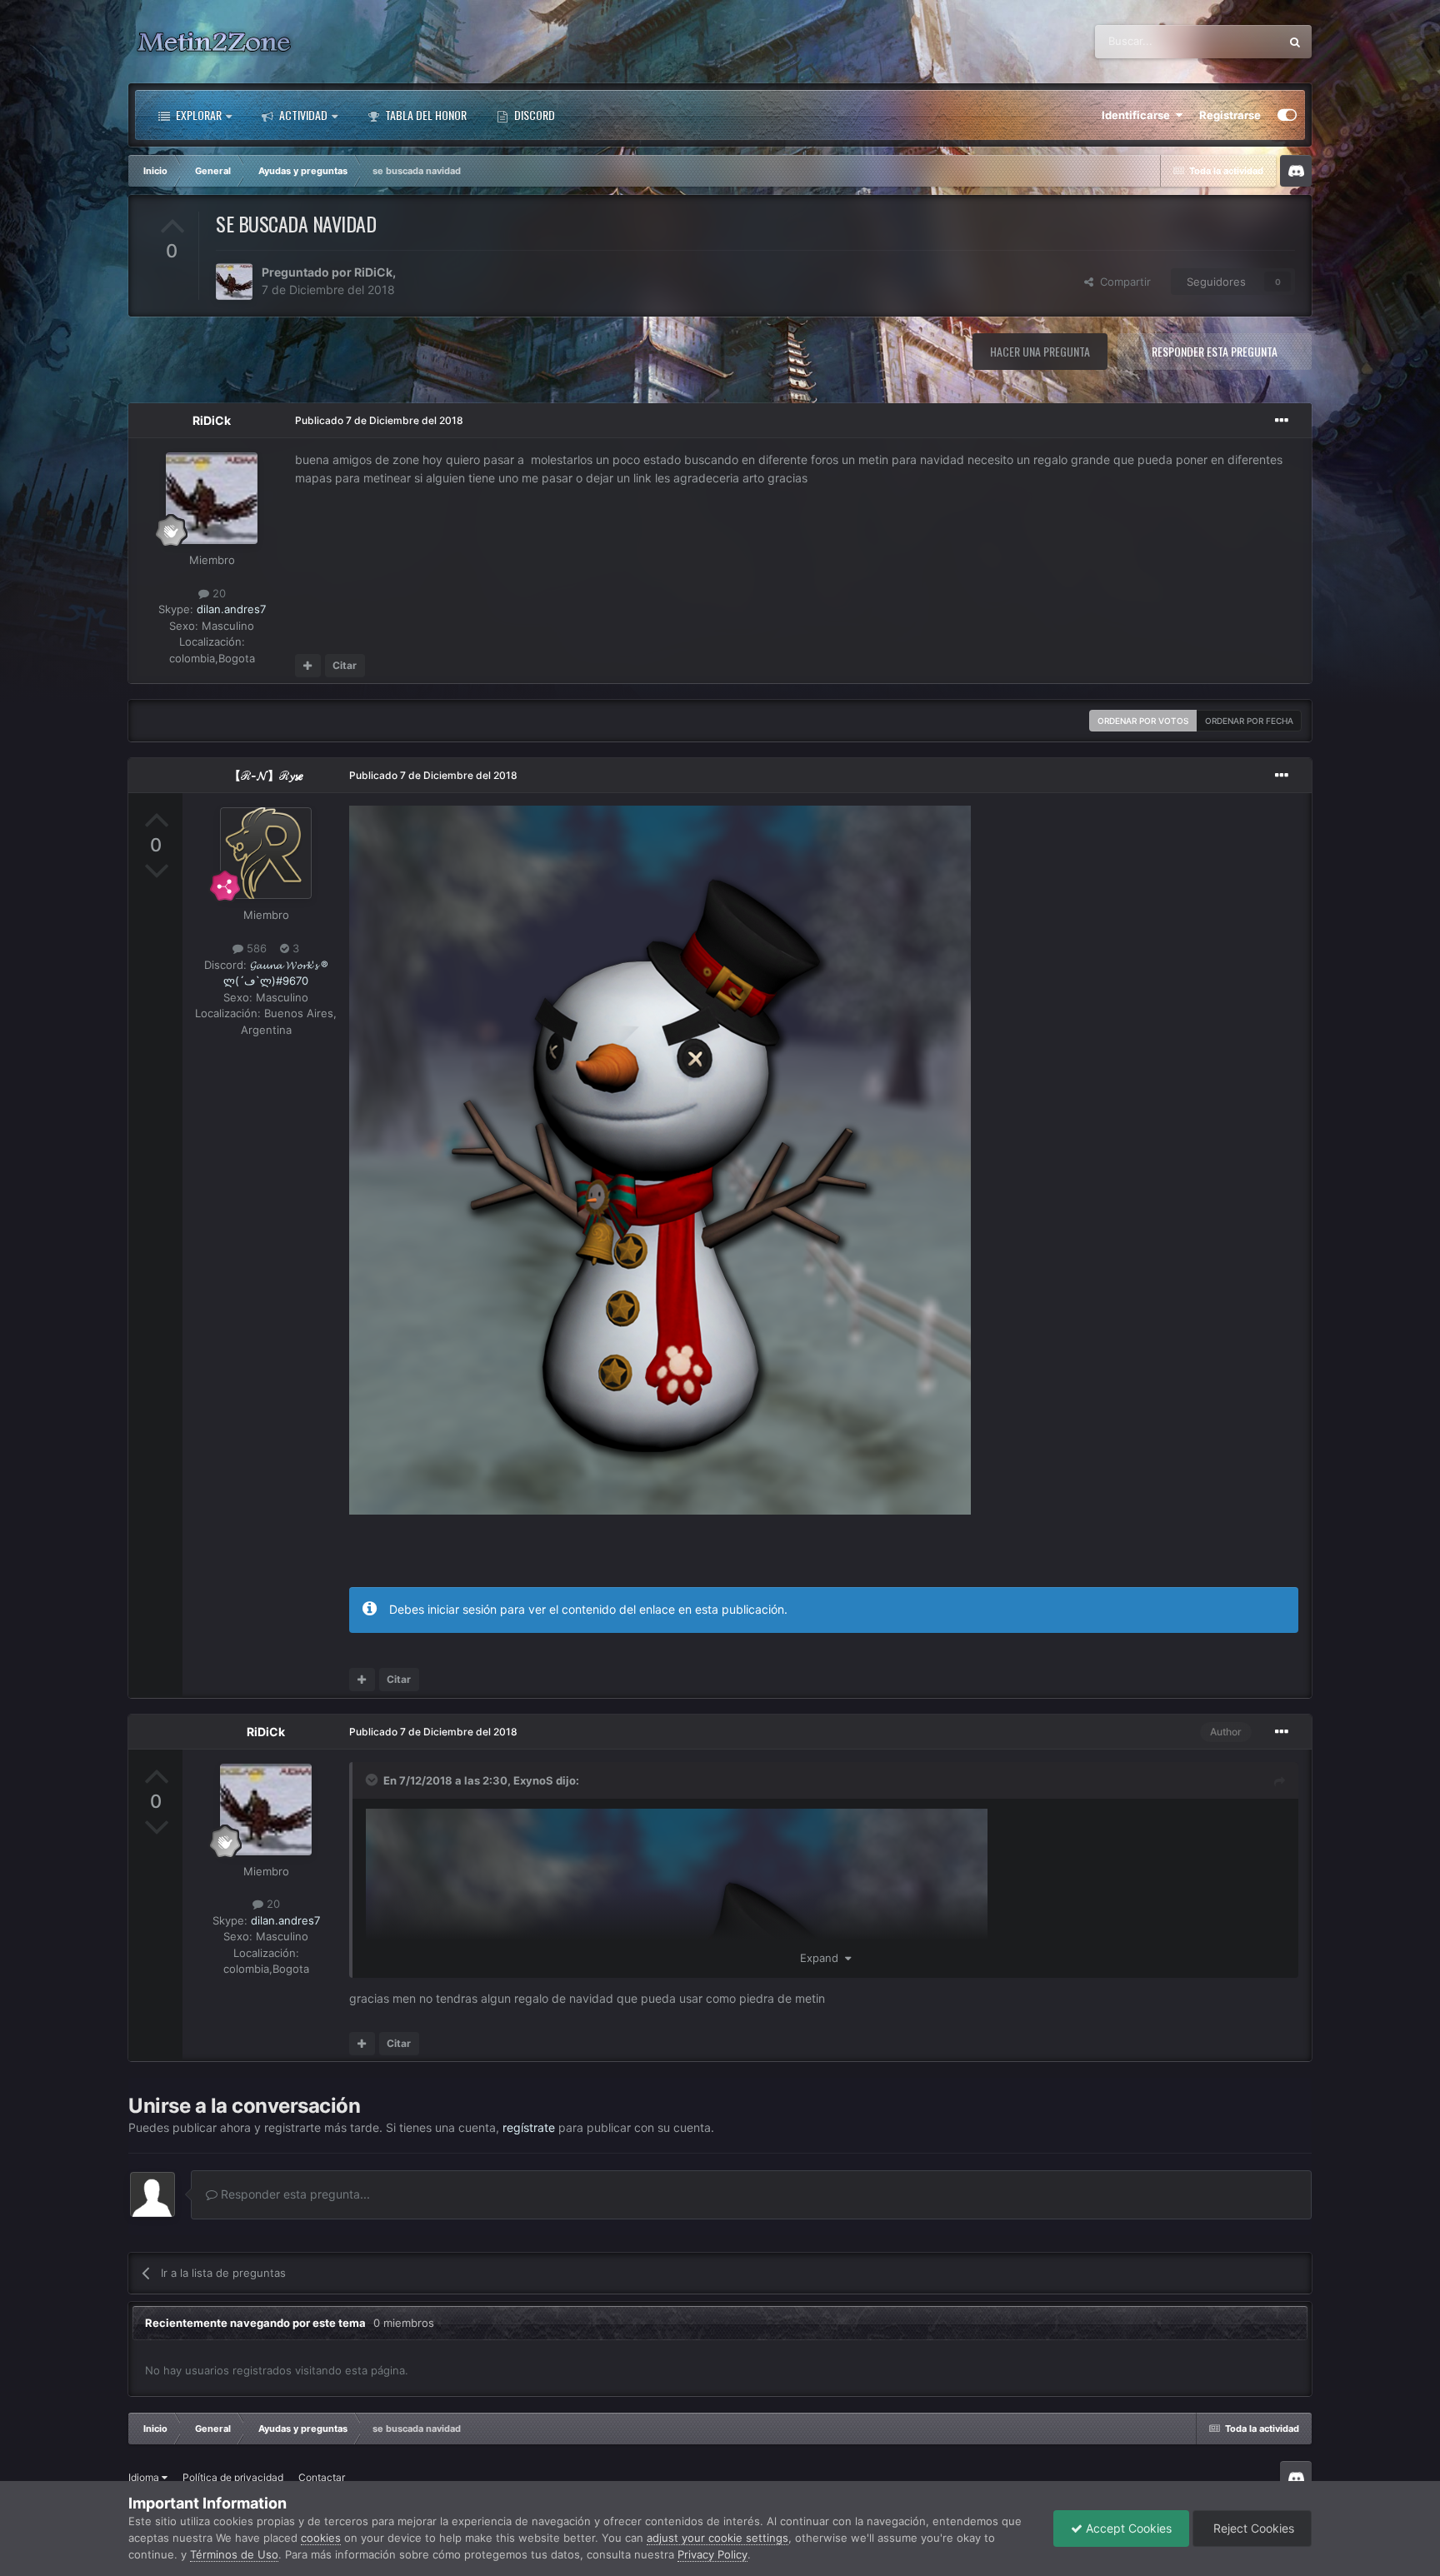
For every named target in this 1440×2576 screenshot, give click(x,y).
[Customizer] (1287, 115)
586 (255, 948)
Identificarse (1138, 115)
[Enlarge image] (660, 1159)
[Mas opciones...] (1282, 421)
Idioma (145, 2477)
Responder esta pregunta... (294, 2194)
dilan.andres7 (231, 609)
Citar (345, 665)
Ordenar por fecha (1249, 721)
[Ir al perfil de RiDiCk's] (234, 282)
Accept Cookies (1127, 2528)
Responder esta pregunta (1215, 351)
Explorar (197, 115)
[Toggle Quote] (373, 1780)
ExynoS (533, 1780)
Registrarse (1230, 115)
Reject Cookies (1252, 2528)
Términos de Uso (234, 2554)
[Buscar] (1295, 42)
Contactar (322, 2477)
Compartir (1122, 282)
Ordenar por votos (1143, 721)
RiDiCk (373, 272)
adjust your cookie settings (717, 2538)
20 (217, 593)
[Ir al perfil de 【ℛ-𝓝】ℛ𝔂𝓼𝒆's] (266, 853)
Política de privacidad (233, 2477)
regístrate (529, 2127)
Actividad (302, 115)
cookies (321, 2538)
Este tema (1233, 41)
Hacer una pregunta (1040, 351)
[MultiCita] (308, 666)
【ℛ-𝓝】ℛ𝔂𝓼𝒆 (266, 775)
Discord (533, 115)
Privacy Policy (712, 2554)
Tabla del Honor (425, 115)
